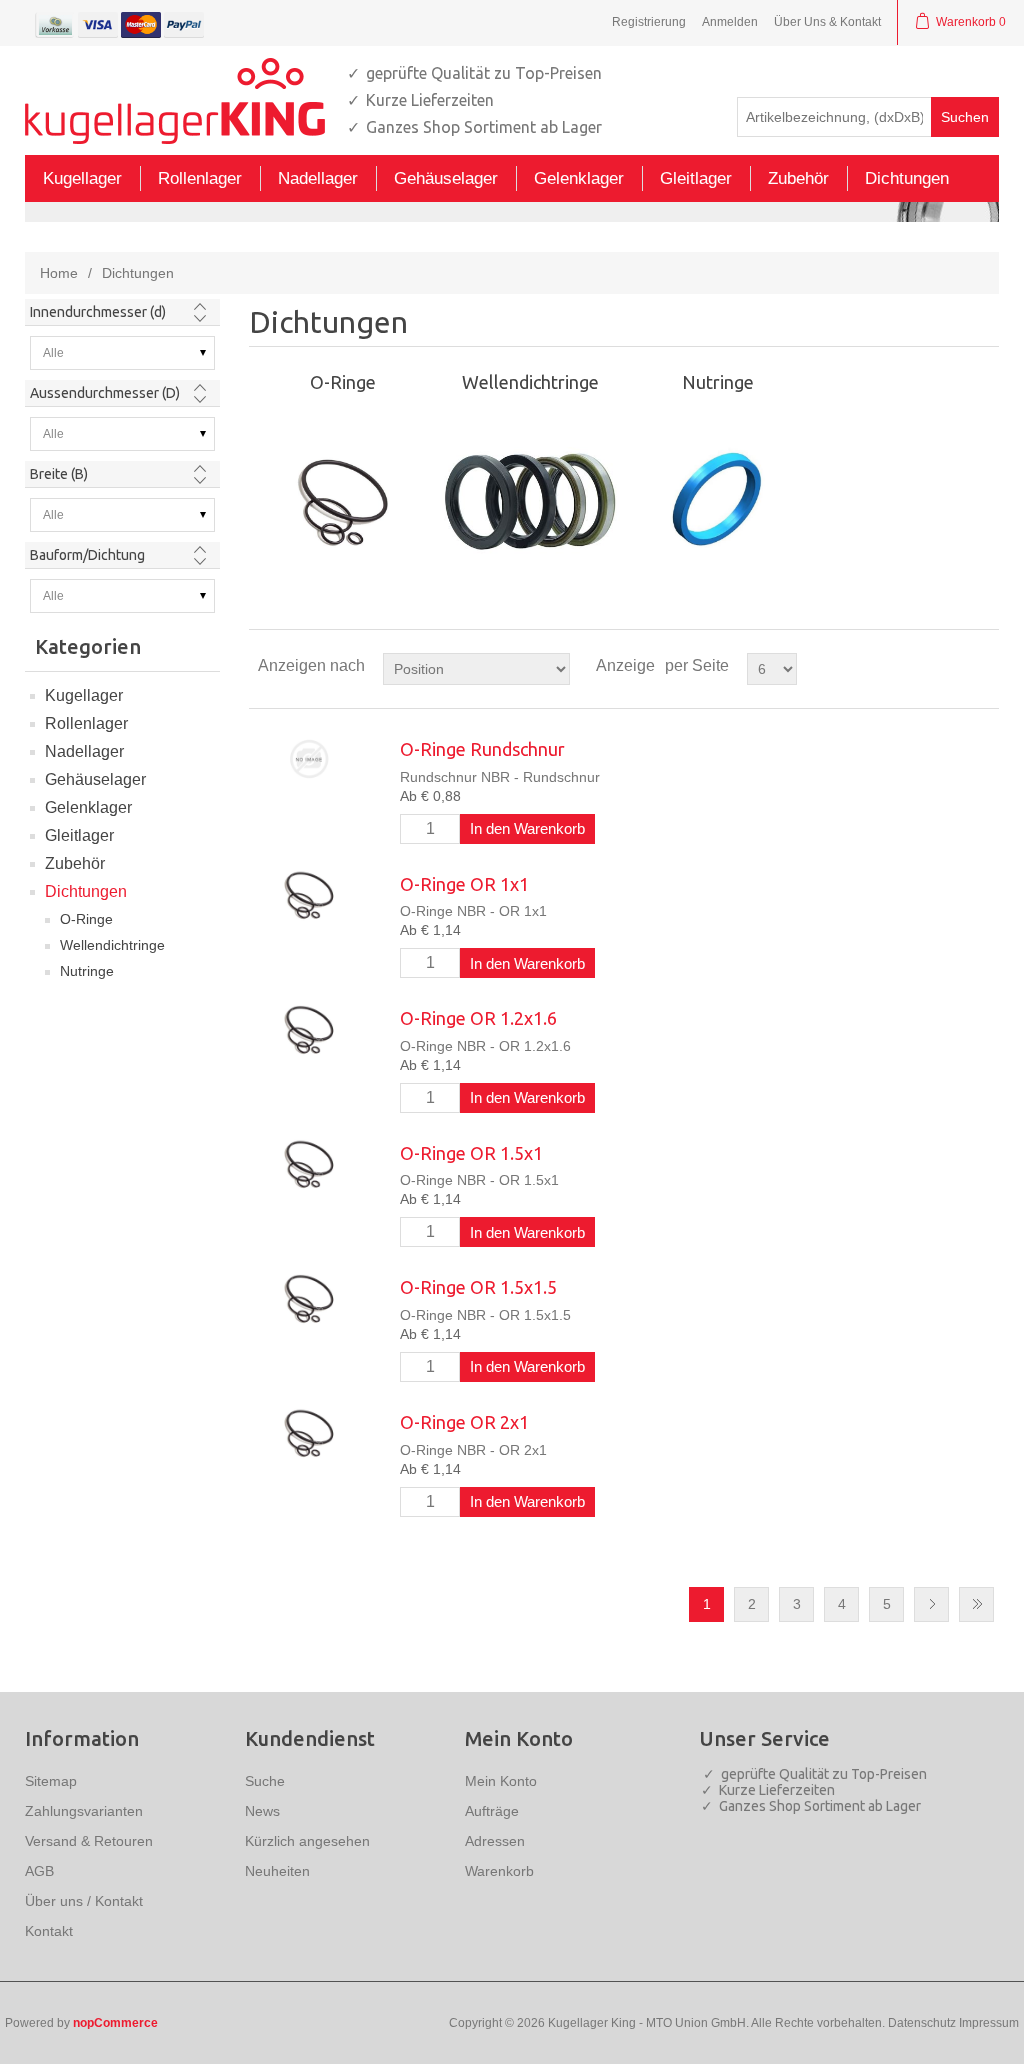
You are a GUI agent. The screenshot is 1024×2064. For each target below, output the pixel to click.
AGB (39, 1871)
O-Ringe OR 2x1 (464, 1422)
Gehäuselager (95, 779)
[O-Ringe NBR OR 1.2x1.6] (309, 1028)
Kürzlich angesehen (307, 1841)
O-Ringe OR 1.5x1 (471, 1153)
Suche (265, 1781)
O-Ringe (86, 919)
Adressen (495, 1841)
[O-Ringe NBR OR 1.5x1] (309, 1163)
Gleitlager (79, 835)
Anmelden (730, 22)
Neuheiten (277, 1871)
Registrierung (649, 22)
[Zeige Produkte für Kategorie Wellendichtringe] (530, 500)
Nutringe (87, 971)
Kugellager (84, 695)
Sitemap (51, 1781)
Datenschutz (922, 2023)
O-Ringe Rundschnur (482, 749)
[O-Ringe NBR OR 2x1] (309, 1432)
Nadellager (84, 751)
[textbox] (834, 117)
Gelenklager (88, 807)
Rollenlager (86, 723)
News (262, 1811)
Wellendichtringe (112, 945)
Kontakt (49, 1931)
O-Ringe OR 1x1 (464, 884)
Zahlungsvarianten (84, 1811)
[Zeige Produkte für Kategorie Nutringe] (718, 500)
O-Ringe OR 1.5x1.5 (478, 1287)
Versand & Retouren (89, 1841)
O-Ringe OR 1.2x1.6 (478, 1018)
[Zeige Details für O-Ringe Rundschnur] (309, 759)
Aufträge (492, 1811)
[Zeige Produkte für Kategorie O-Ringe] (343, 500)
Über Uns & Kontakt (827, 22)
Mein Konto (501, 1781)
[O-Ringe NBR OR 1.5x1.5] (309, 1297)
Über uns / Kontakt (84, 1901)
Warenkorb (499, 1871)
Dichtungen (86, 891)
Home (59, 273)
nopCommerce (115, 2023)
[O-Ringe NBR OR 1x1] (309, 894)
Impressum (989, 2023)
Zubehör (75, 863)
